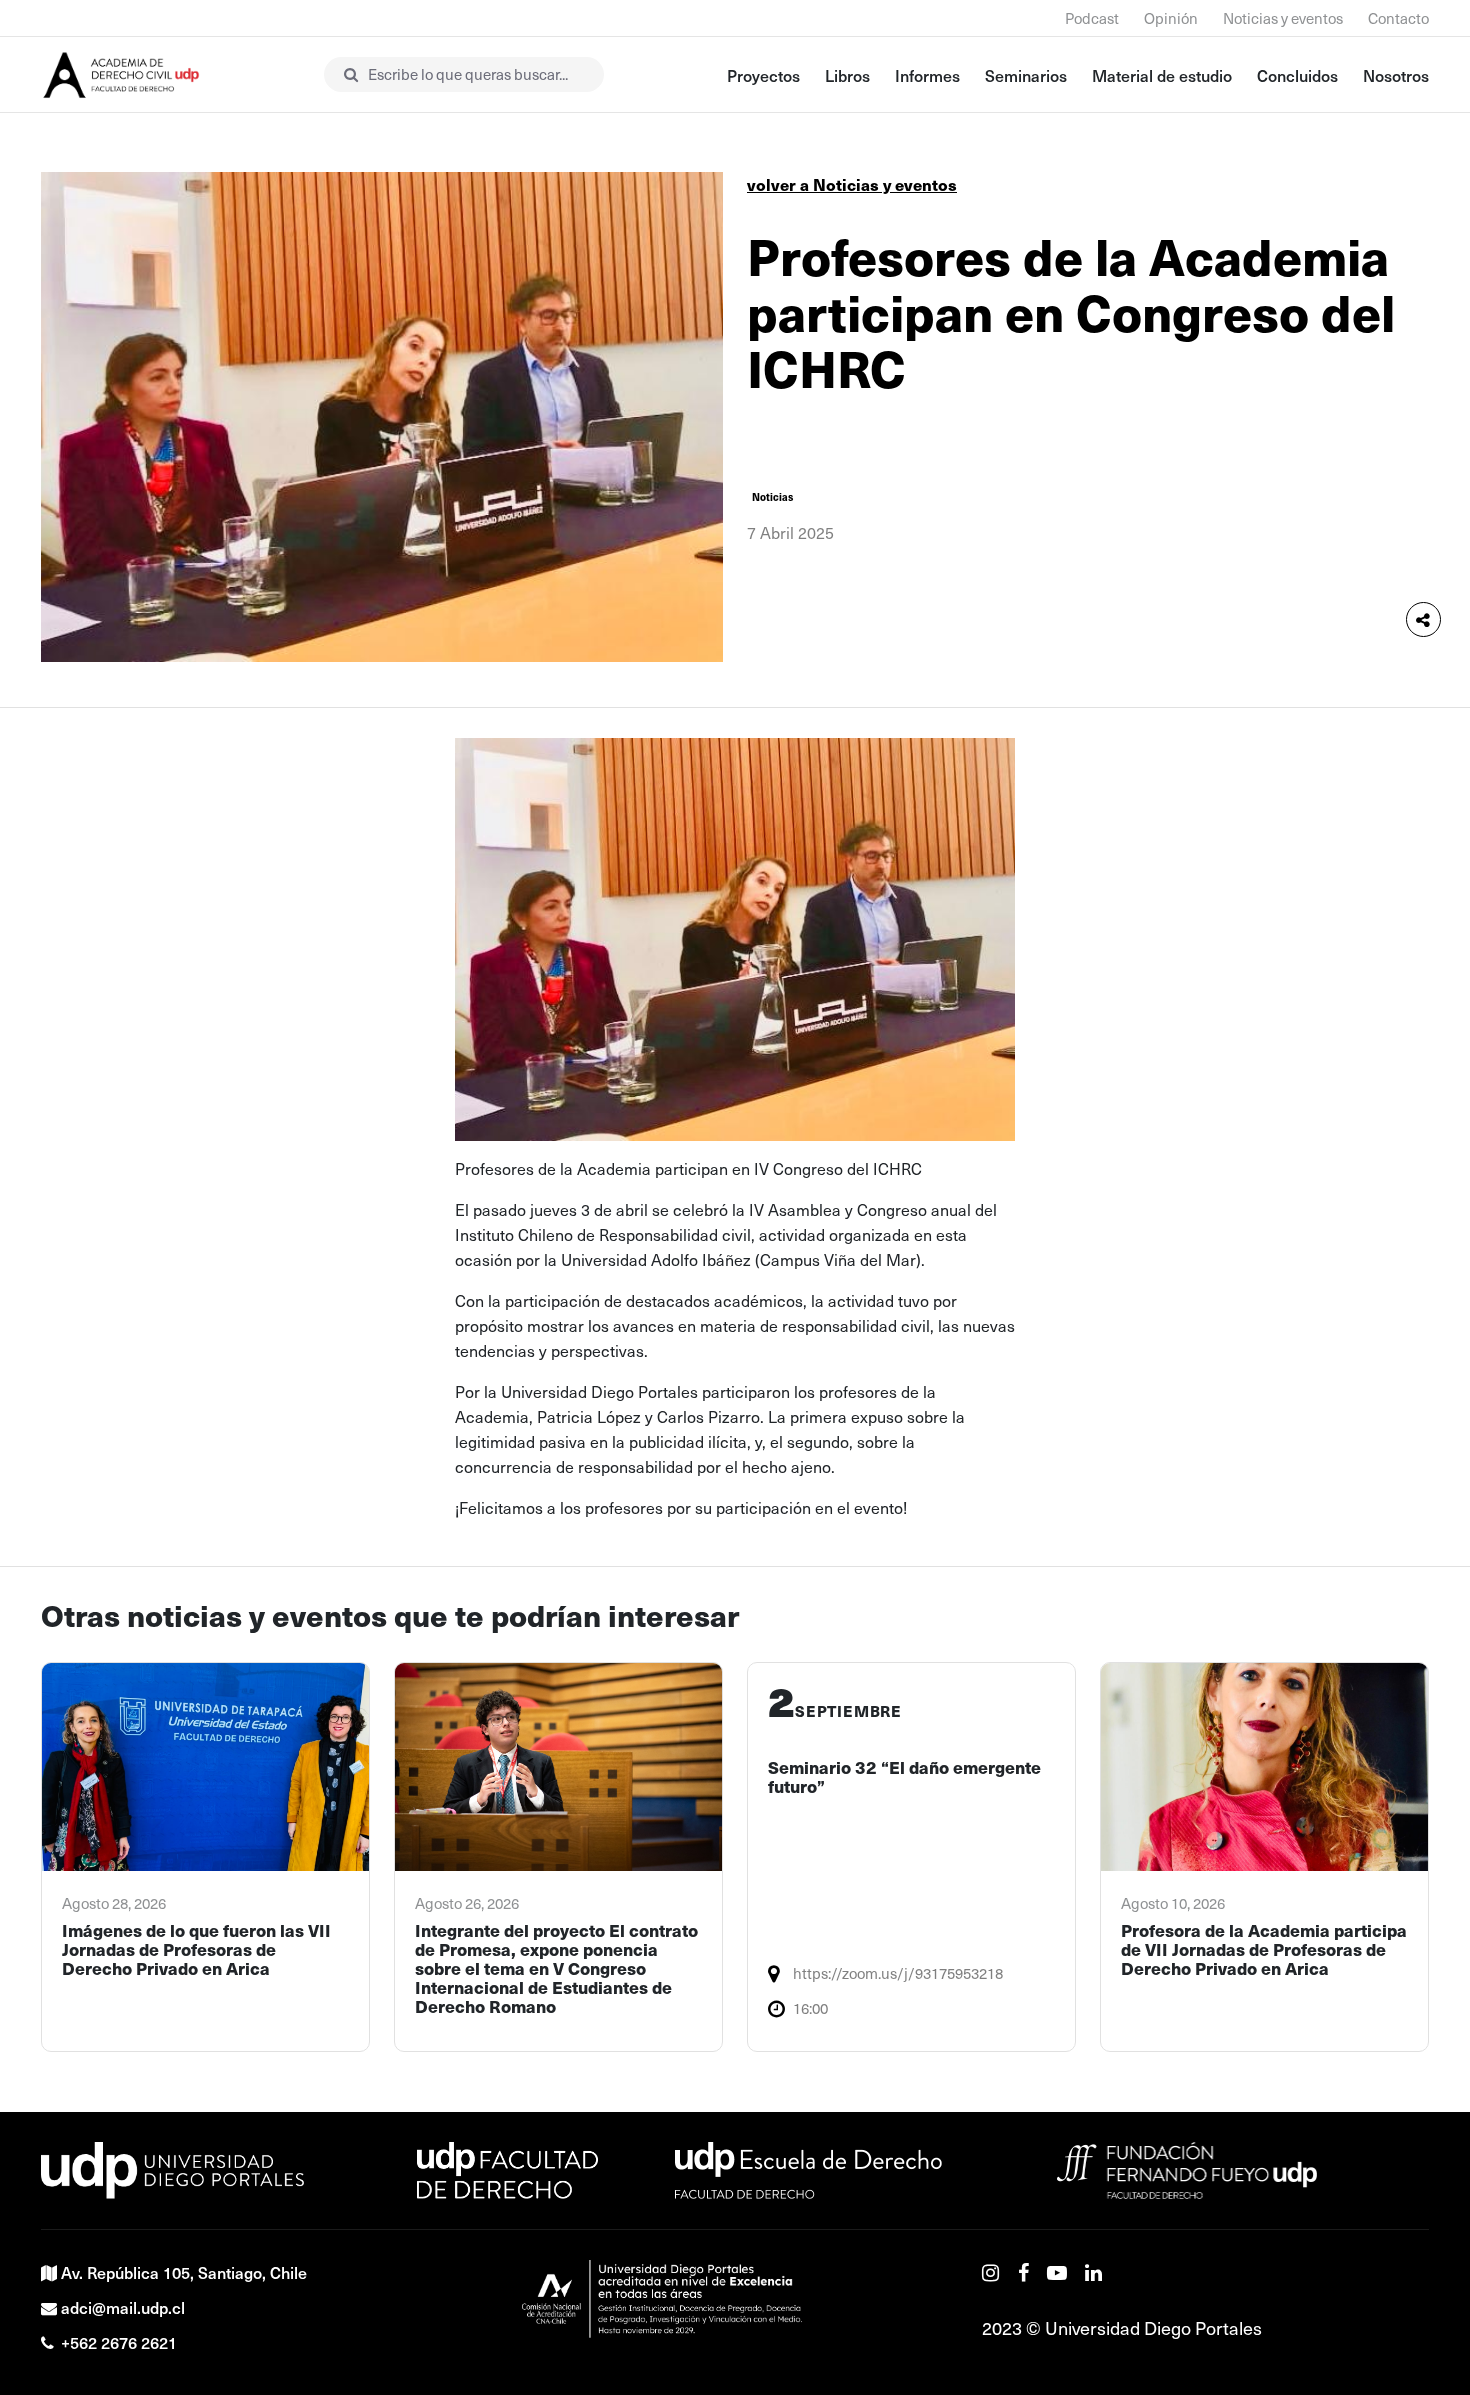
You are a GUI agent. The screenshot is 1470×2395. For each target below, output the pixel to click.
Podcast (1092, 18)
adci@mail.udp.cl (123, 2307)
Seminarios (1026, 75)
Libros (847, 75)
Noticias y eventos (1283, 18)
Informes (927, 75)
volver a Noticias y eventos (852, 184)
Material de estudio (1162, 75)
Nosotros (1396, 75)
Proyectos (763, 75)
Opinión (1171, 18)
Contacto (1398, 18)
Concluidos (1297, 75)
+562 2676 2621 (119, 2342)
